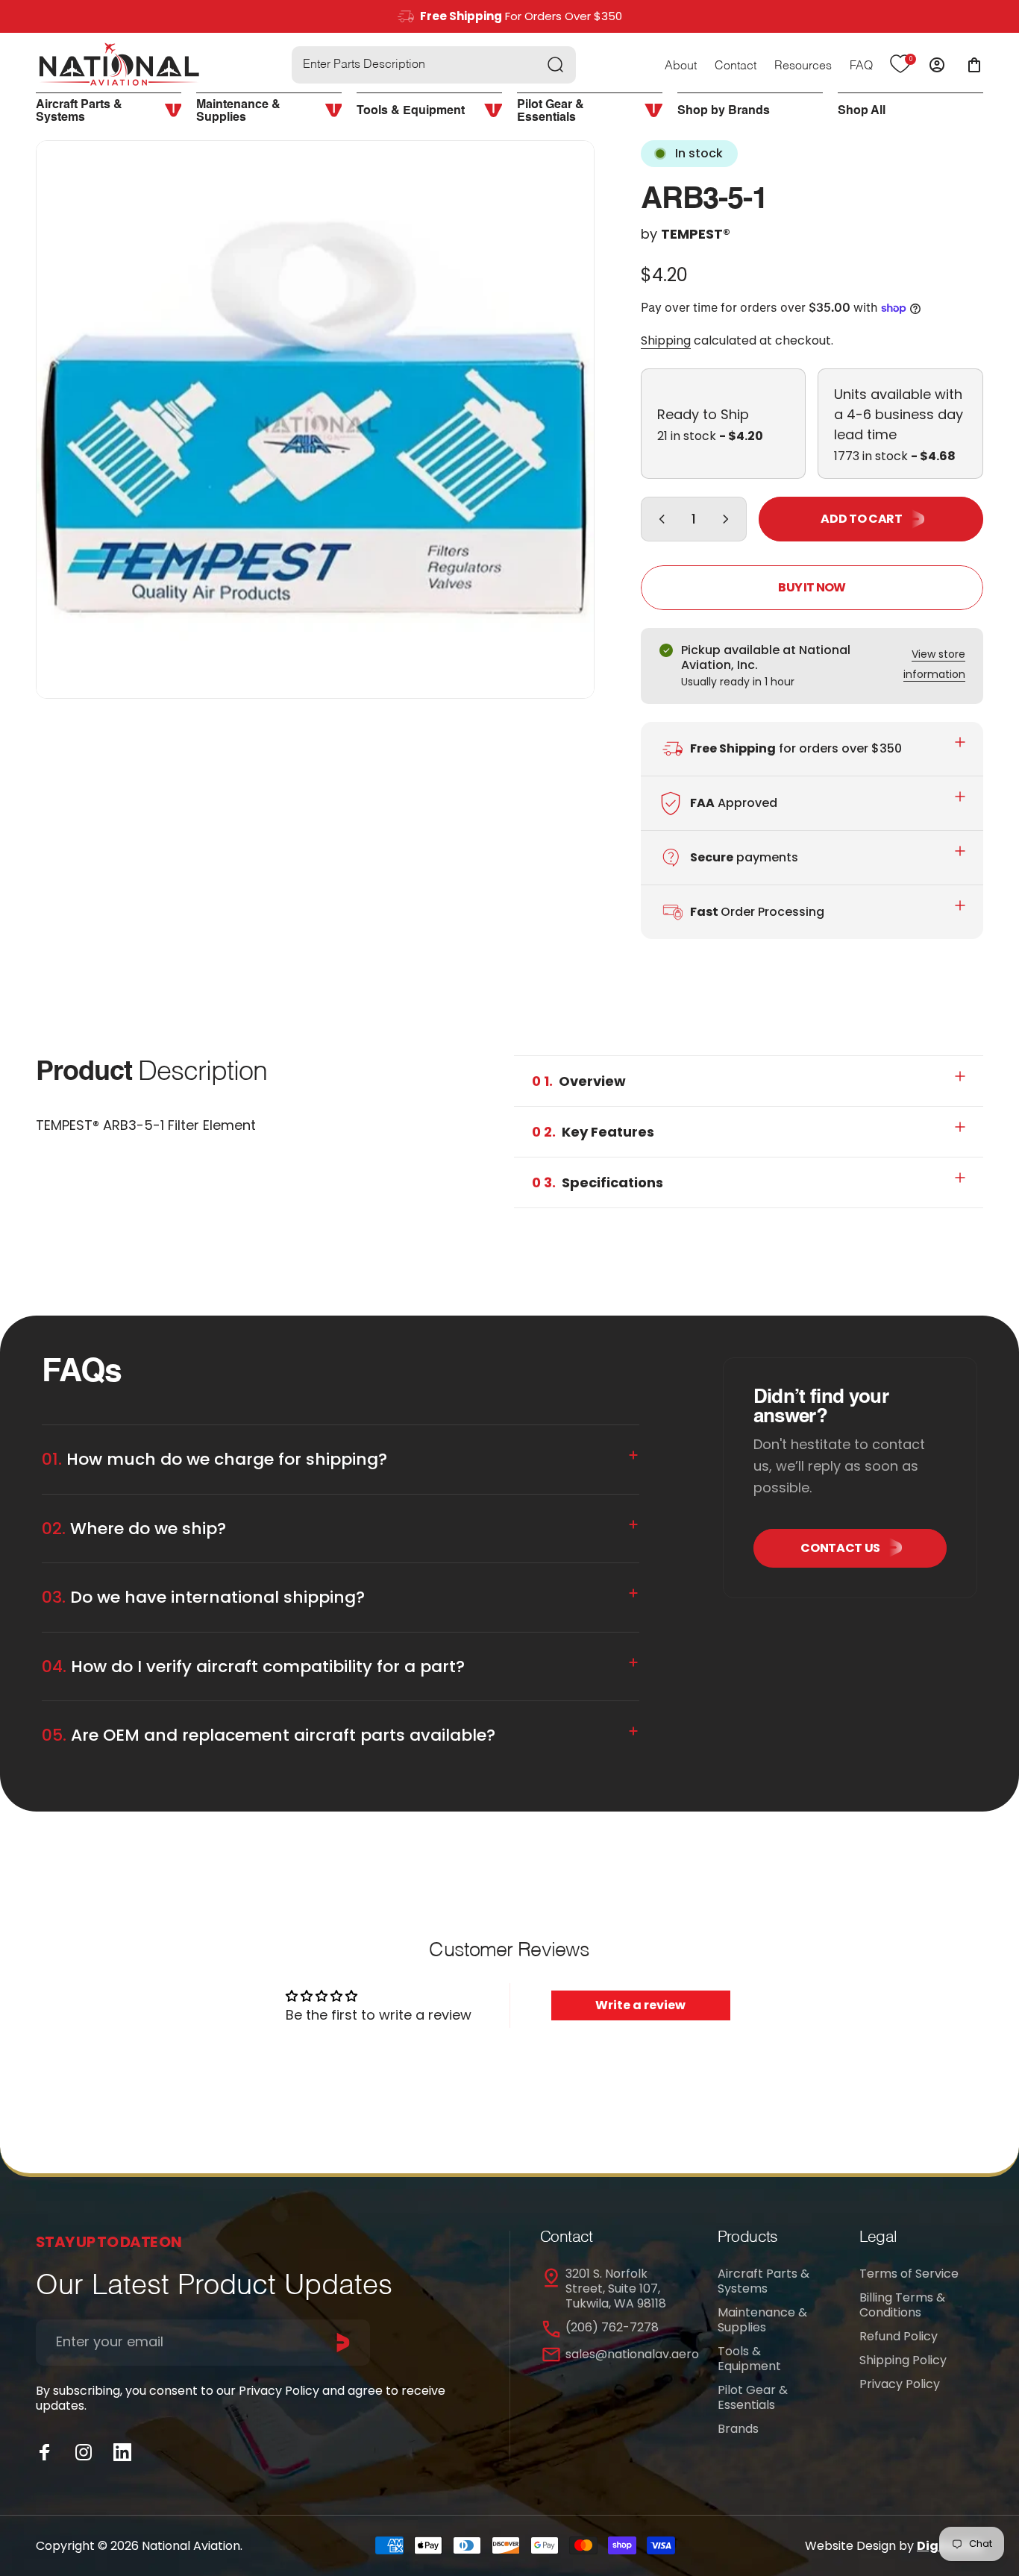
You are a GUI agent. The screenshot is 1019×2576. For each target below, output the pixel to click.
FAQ (861, 66)
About (681, 66)
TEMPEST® (696, 234)
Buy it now (812, 587)
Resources (803, 66)
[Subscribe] (343, 2343)
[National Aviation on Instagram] (84, 2452)
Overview (579, 1081)
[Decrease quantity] (659, 519)
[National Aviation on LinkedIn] (122, 2452)
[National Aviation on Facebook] (45, 2452)
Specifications (598, 1182)
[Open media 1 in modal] (315, 420)
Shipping (666, 340)
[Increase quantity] (729, 519)
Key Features (593, 1132)
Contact (736, 66)
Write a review (640, 2005)
